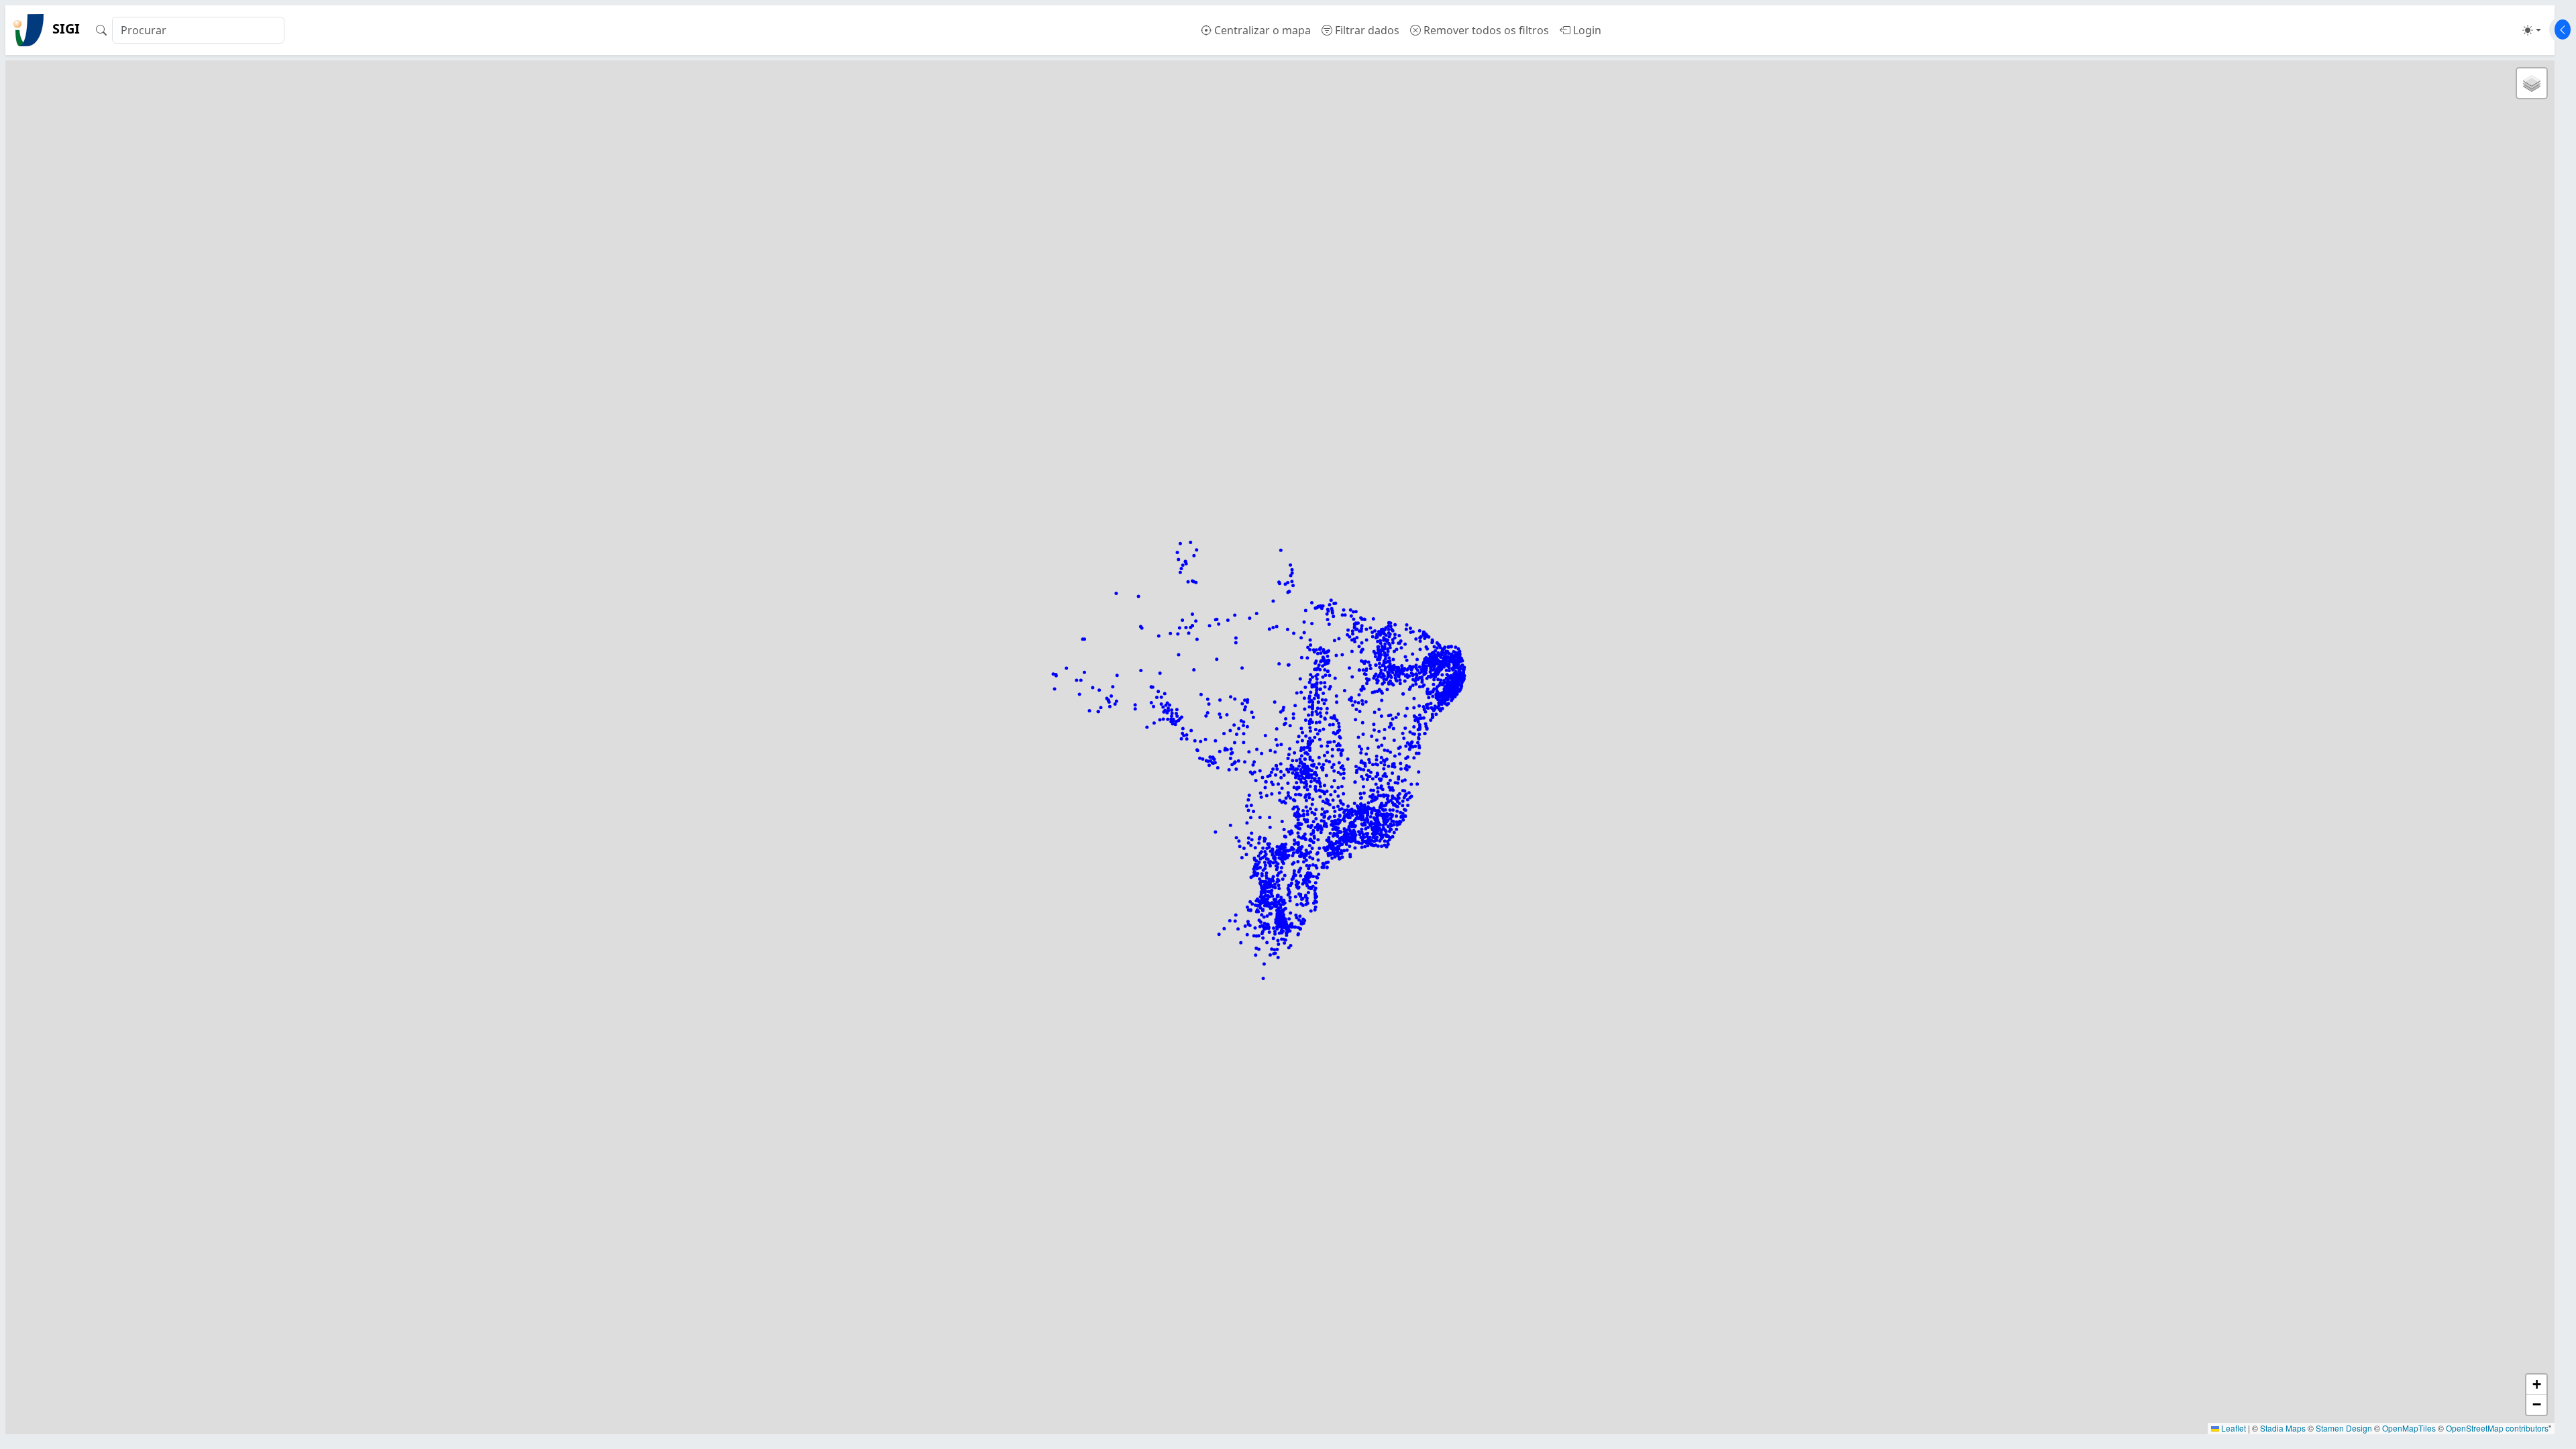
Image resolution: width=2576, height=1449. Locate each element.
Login (1586, 30)
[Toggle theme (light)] (2532, 30)
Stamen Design (2344, 1428)
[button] (2532, 83)
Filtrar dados (1366, 30)
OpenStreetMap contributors (2497, 1428)
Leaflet (2233, 1428)
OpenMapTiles (2409, 1428)
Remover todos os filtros (1485, 30)
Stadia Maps (2283, 1428)
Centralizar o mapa (1261, 30)
